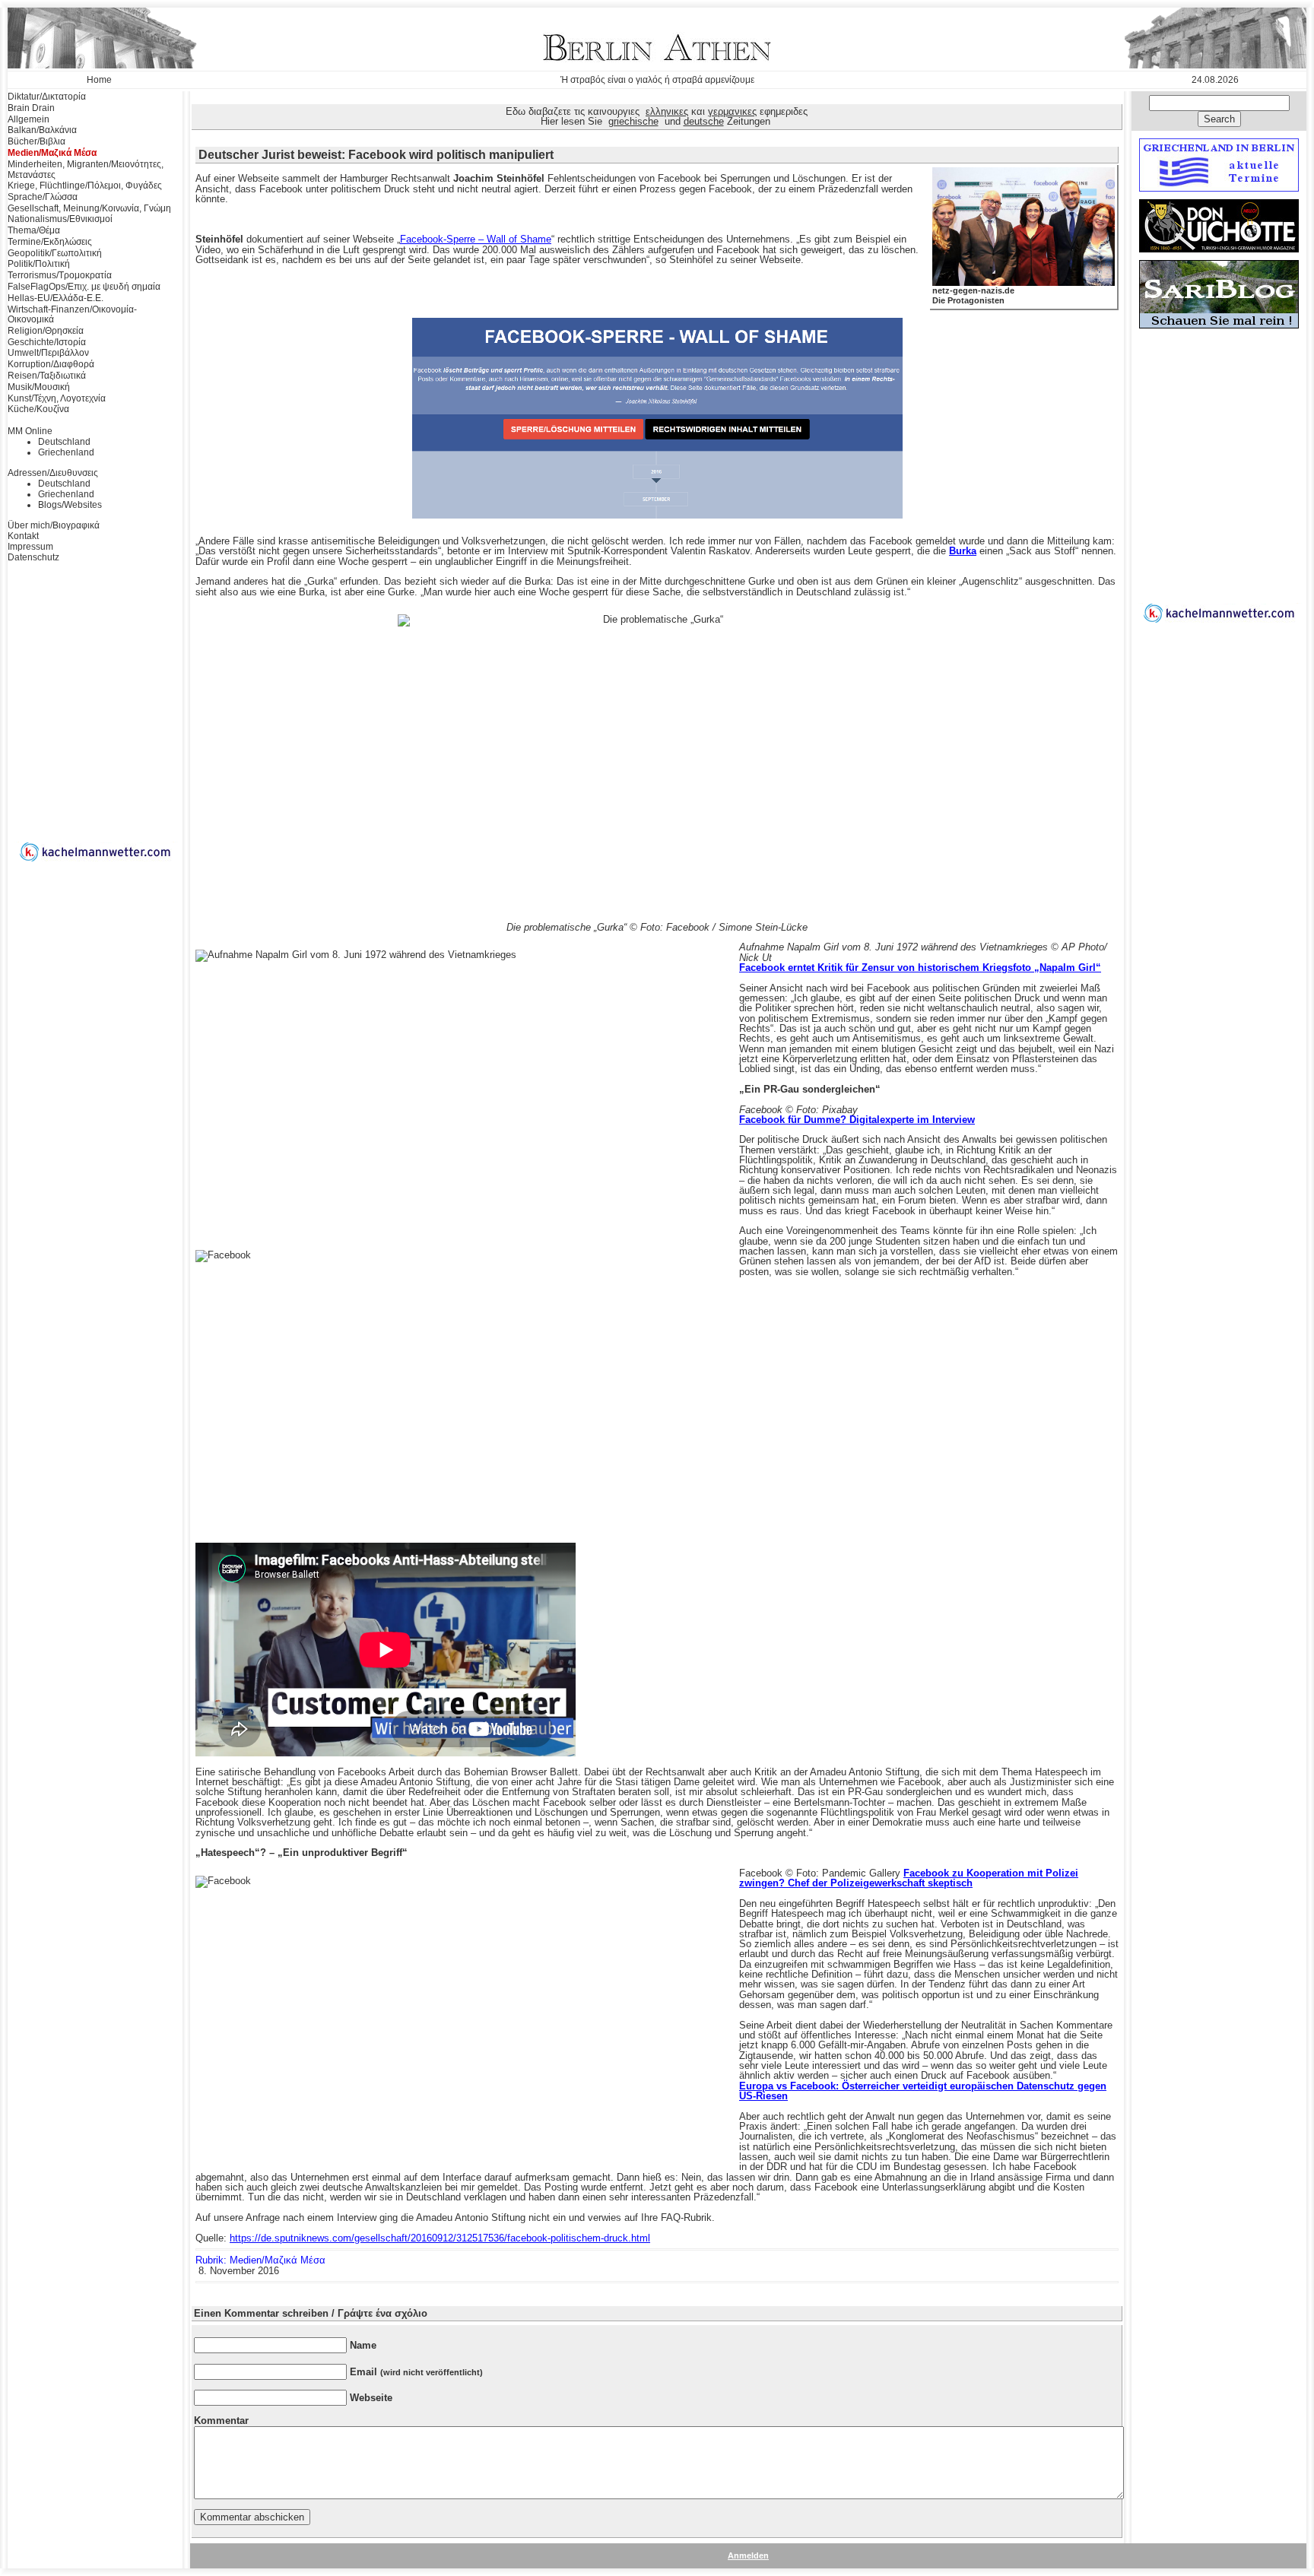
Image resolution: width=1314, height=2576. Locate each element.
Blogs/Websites (70, 505)
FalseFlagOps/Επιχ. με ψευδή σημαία (84, 287)
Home (99, 80)
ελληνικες (667, 111)
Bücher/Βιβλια (36, 141)
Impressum (30, 547)
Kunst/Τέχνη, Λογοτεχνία (57, 398)
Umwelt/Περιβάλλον (48, 353)
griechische (633, 121)
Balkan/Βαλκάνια (42, 130)
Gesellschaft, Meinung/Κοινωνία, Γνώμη (89, 208)
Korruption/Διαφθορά (51, 364)
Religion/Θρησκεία (46, 331)
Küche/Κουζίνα (38, 409)
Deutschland (64, 442)
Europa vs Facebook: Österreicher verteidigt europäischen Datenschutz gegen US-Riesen (923, 2091)
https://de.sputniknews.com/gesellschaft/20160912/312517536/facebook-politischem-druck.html (440, 2238)
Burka (963, 551)
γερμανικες (732, 111)
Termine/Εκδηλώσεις (50, 242)
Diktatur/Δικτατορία (47, 97)
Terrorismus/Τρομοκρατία (60, 275)
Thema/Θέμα (34, 230)
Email (416, 2372)
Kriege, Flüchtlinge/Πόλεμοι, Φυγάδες (85, 186)
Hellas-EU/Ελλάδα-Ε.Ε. (56, 298)
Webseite (371, 2398)
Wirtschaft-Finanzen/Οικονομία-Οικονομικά (72, 315)
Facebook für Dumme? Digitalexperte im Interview (857, 1120)
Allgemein (29, 119)
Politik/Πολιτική (39, 264)
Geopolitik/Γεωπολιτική (55, 253)
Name (363, 2345)
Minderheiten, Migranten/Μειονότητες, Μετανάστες (86, 170)
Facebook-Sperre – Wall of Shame (476, 239)
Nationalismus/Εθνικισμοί (60, 219)
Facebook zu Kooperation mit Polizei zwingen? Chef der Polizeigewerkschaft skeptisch (909, 1878)
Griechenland (66, 452)
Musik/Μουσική (39, 387)
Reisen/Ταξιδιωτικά (47, 376)
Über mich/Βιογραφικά (54, 525)
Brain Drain (31, 108)
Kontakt (23, 536)
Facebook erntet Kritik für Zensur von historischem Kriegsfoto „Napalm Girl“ (920, 968)
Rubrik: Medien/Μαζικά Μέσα (260, 2260)
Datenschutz (33, 557)
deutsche (704, 121)
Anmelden (748, 2555)
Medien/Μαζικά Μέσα (52, 153)
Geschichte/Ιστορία (47, 342)
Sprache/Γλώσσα (43, 197)
